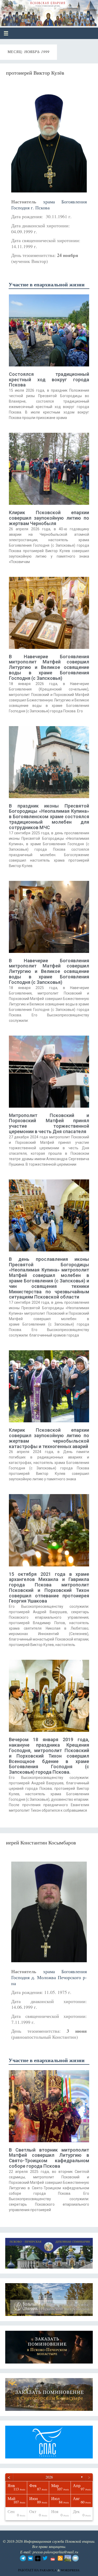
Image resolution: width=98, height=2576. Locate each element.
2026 (49, 2477)
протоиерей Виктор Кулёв (35, 73)
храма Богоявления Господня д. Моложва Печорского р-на (49, 1977)
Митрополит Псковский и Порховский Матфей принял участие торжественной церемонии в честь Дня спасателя (49, 1123)
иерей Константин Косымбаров (41, 1842)
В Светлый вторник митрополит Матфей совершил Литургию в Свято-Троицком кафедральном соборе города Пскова (49, 2158)
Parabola (48, 2570)
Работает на (29, 2570)
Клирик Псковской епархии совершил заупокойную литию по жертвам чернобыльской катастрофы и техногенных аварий (49, 1438)
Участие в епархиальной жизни (47, 284)
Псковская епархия (42, 11)
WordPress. (70, 2570)
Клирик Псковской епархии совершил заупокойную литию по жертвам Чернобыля (49, 518)
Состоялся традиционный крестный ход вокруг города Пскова (49, 380)
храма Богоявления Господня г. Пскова (49, 205)
